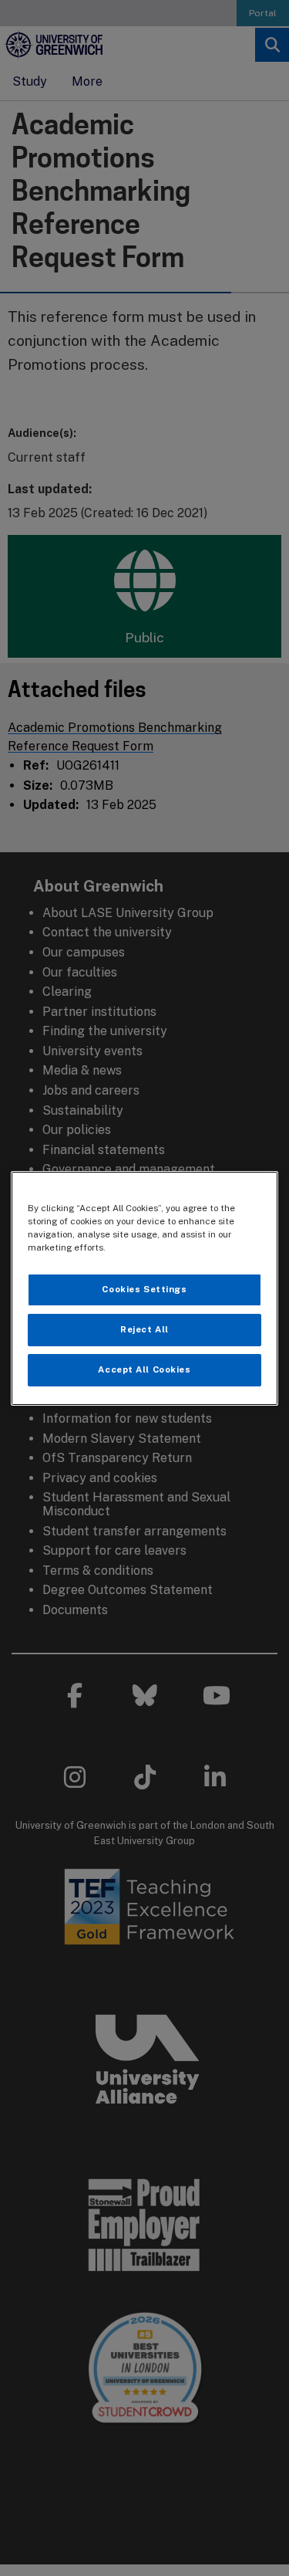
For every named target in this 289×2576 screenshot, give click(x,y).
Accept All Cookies (144, 1369)
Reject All (144, 1329)
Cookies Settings (144, 1289)
